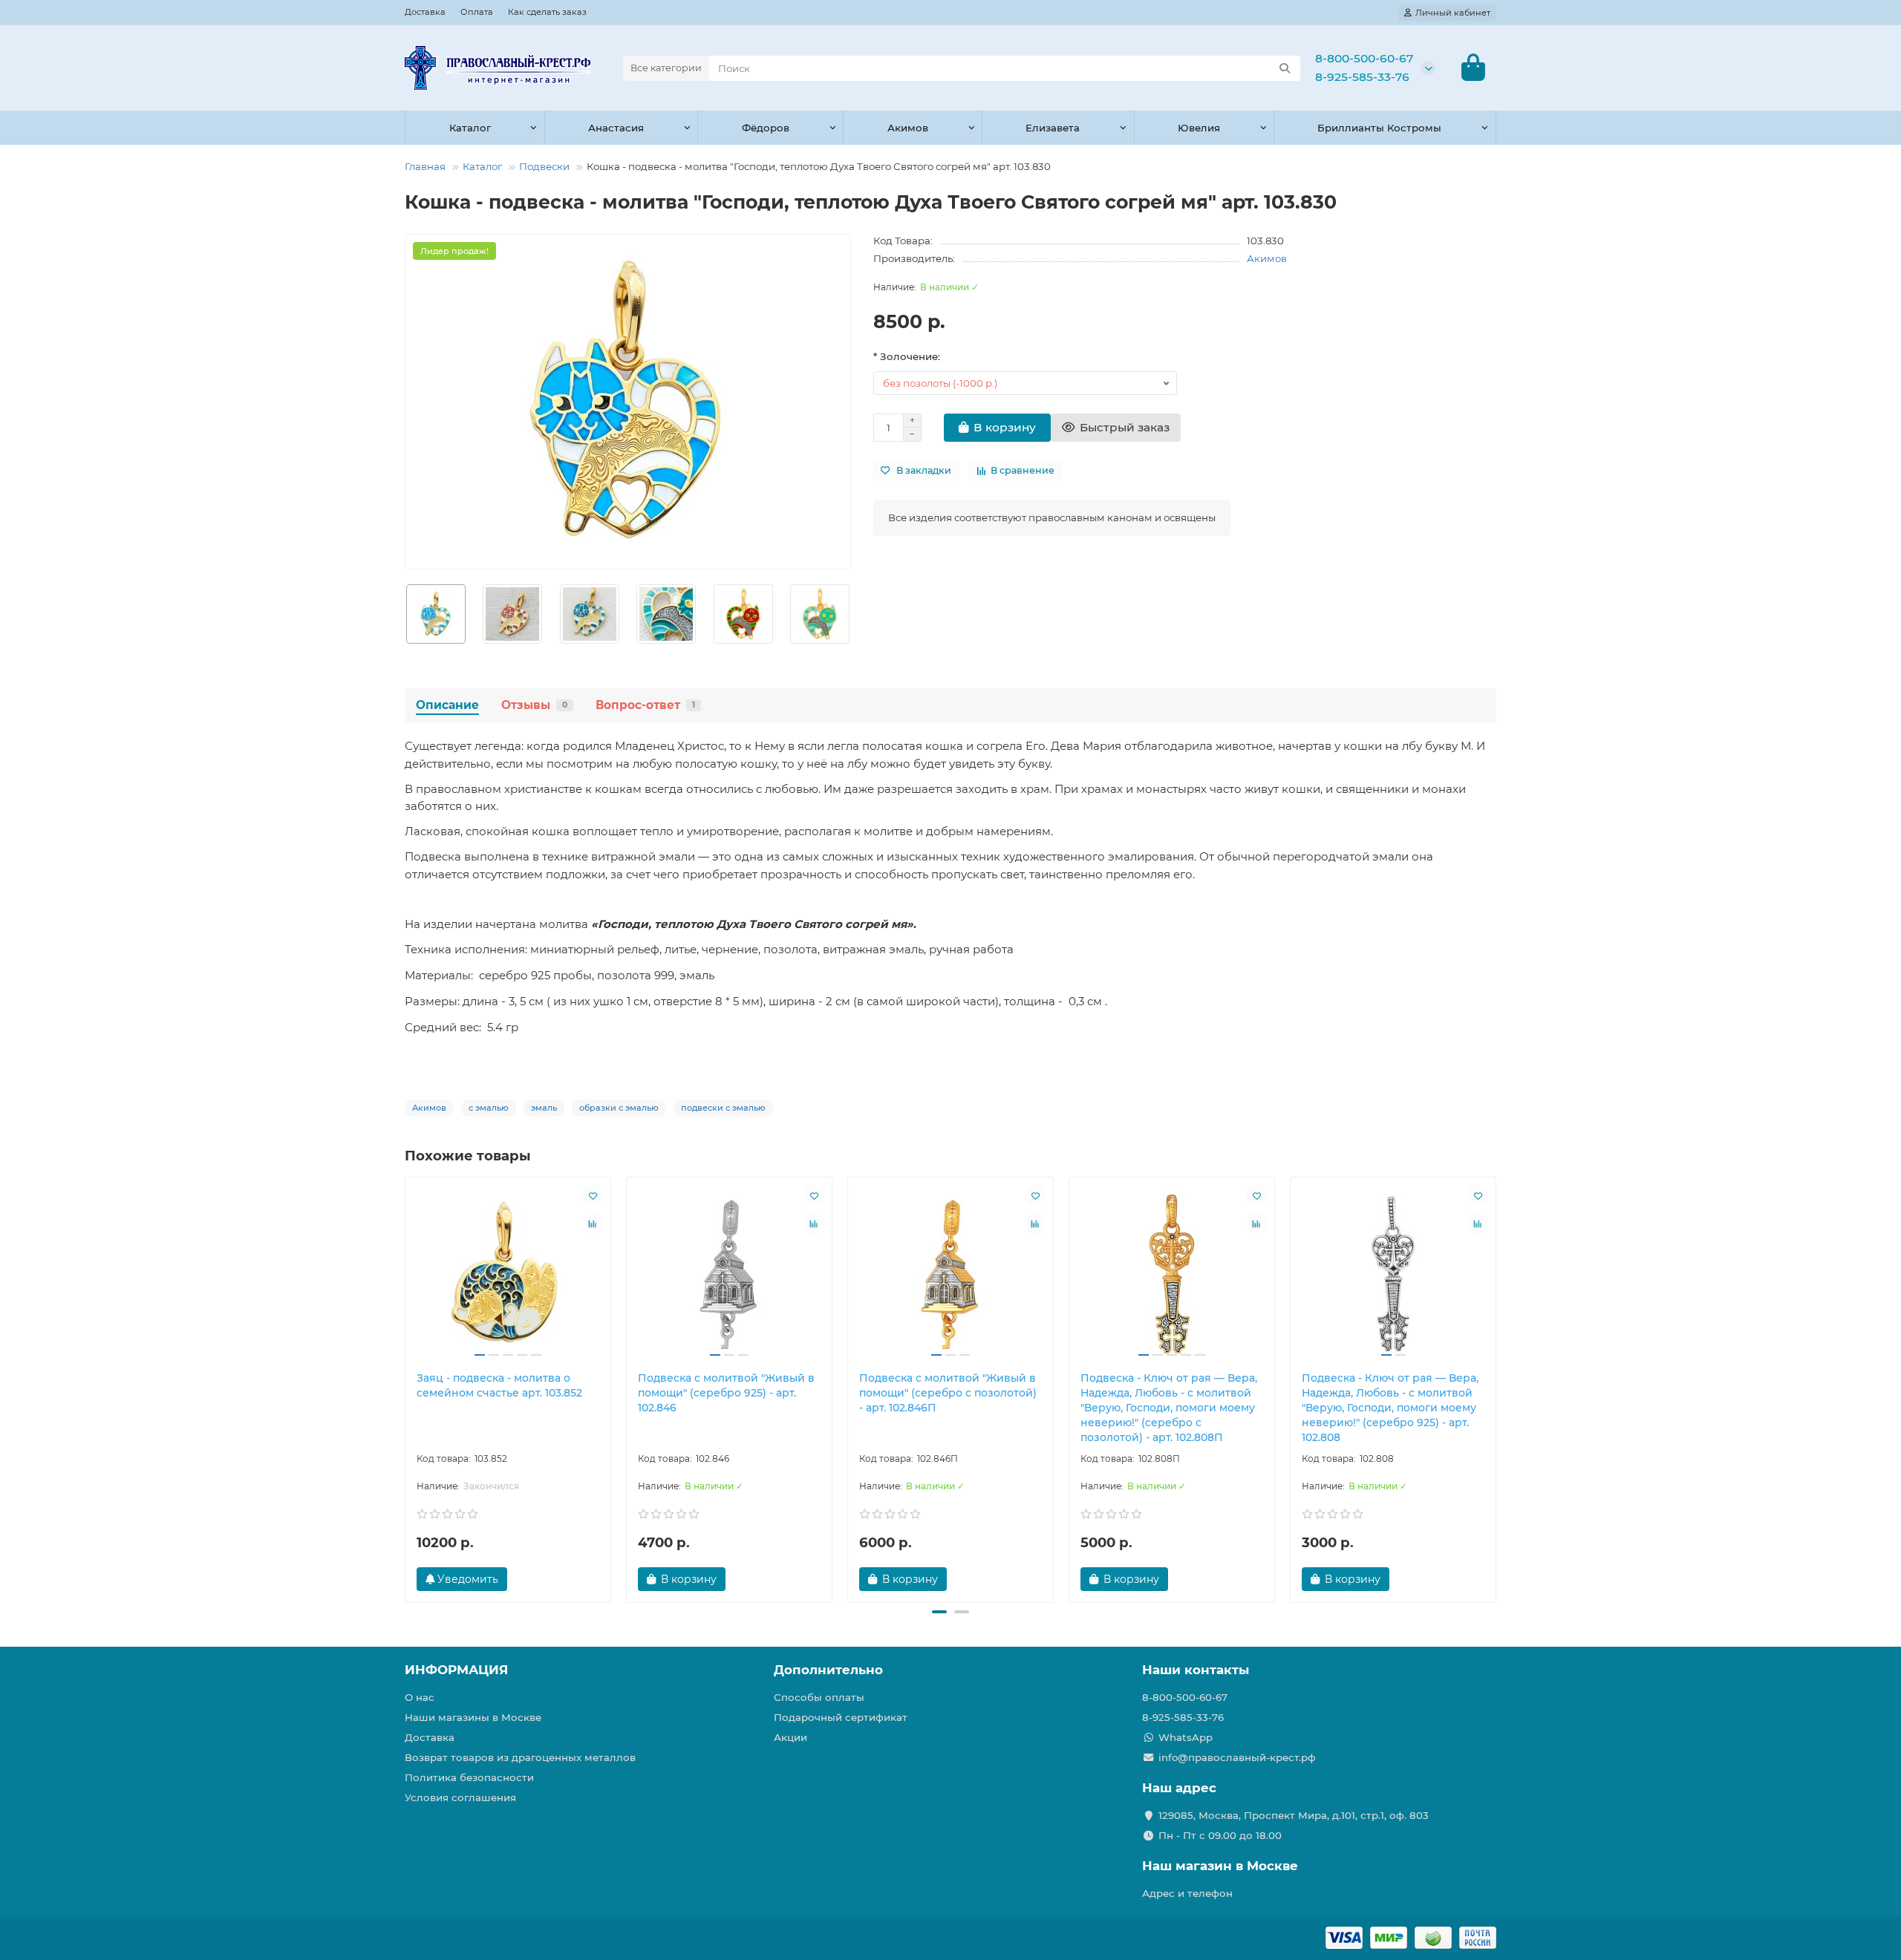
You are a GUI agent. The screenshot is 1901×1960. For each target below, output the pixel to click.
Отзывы (534, 705)
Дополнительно (828, 1670)
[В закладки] (593, 1195)
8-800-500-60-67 (1364, 58)
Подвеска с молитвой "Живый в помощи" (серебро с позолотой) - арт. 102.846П (948, 1393)
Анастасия (616, 128)
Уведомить (466, 1579)
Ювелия (1199, 128)
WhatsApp (1186, 1737)
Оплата (477, 12)
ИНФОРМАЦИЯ (456, 1670)
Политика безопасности (469, 1777)
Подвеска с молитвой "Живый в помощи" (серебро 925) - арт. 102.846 (726, 1393)
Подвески (544, 166)
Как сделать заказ (547, 12)
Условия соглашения (460, 1797)
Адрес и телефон (1187, 1893)
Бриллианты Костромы (1379, 128)
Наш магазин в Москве (1220, 1866)
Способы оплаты (819, 1697)
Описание (447, 705)
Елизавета (1053, 128)
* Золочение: (907, 356)
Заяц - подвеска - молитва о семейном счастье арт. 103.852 (499, 1385)
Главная (425, 166)
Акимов (908, 128)
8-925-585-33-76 (1362, 77)
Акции (790, 1737)
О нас (420, 1697)
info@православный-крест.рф (1237, 1757)
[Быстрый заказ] (751, 1579)
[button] (405, 614)
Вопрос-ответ (645, 705)
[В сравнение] (593, 1224)
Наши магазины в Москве (473, 1717)
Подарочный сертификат (841, 1717)
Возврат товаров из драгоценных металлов (520, 1757)
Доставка (425, 12)
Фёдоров (766, 128)
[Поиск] (1285, 68)
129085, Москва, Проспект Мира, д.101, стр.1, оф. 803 (1294, 1815)
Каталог (470, 128)
